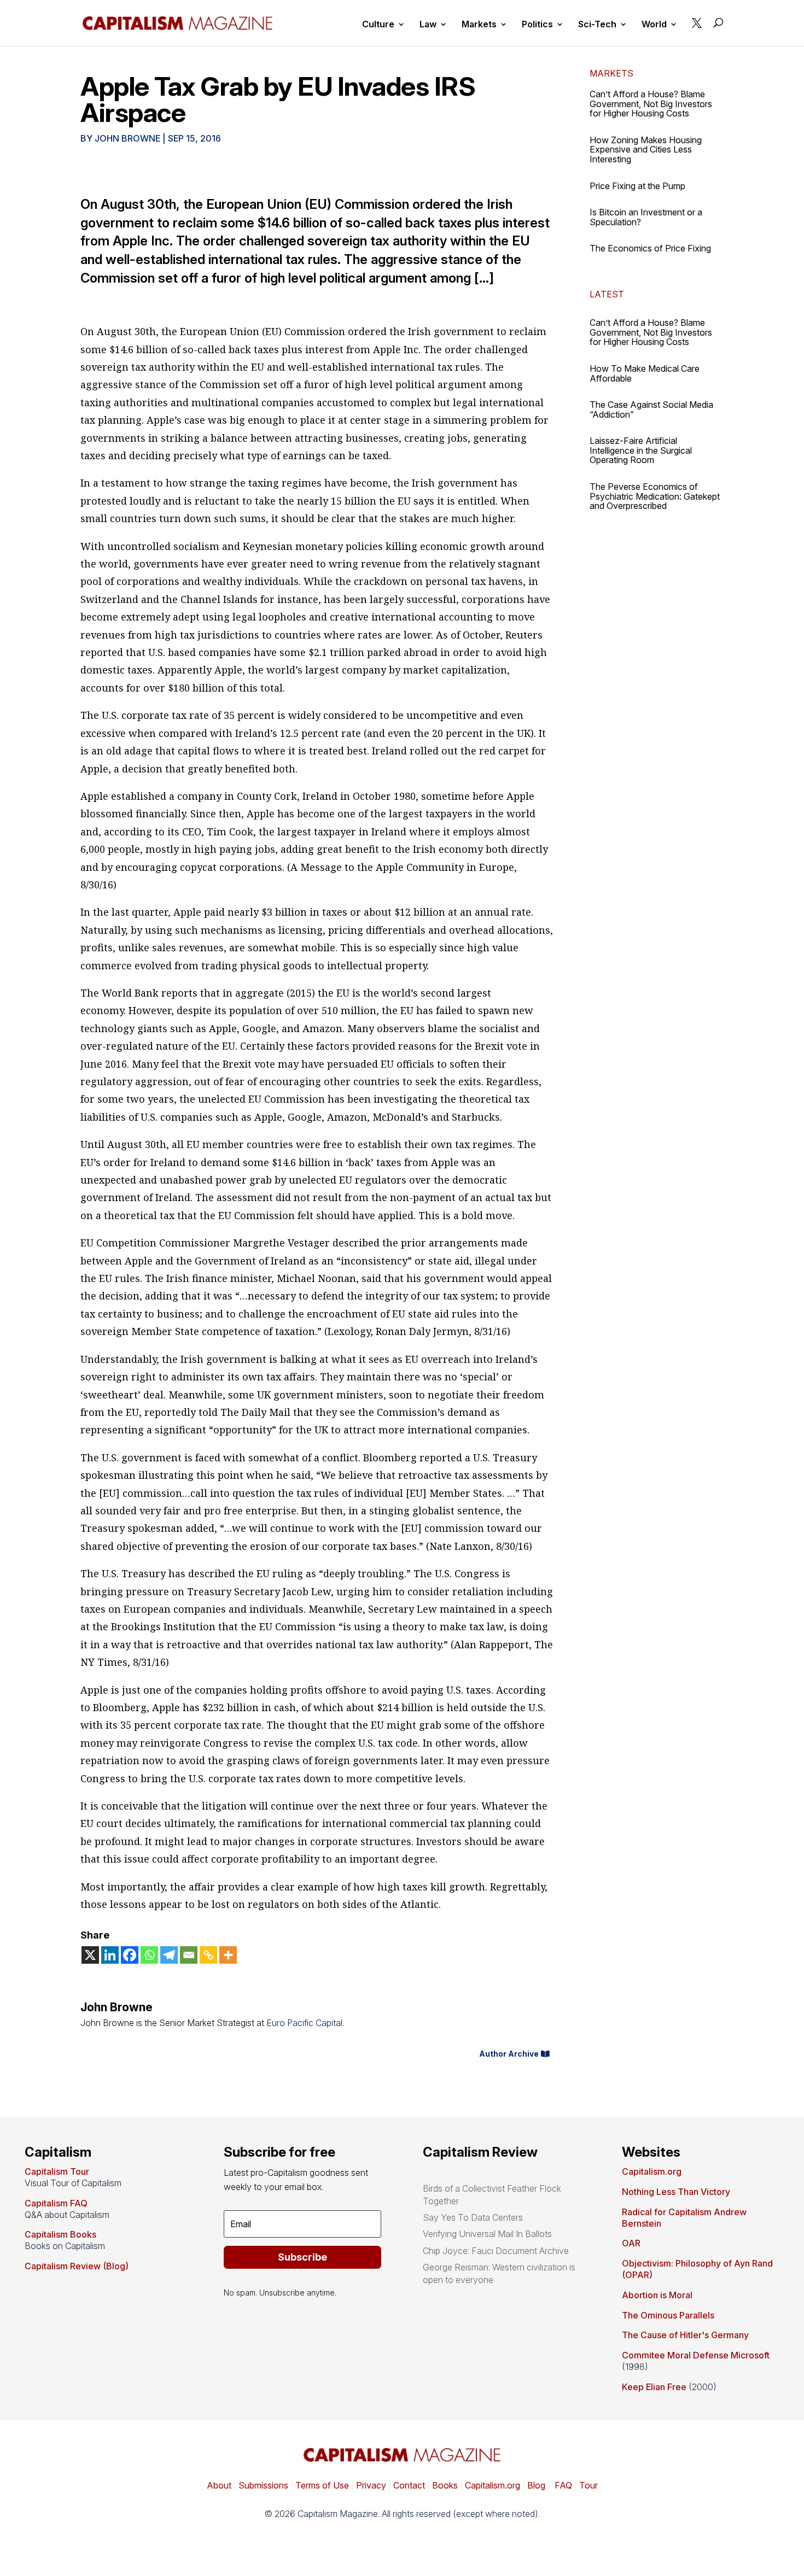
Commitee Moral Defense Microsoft (696, 2355)
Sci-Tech (597, 25)
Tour (589, 2485)
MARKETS (611, 73)
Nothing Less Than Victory (676, 2192)
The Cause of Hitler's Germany (685, 2335)
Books (445, 2485)
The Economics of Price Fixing (650, 248)
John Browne (127, 138)
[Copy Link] (208, 1955)
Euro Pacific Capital (304, 2023)
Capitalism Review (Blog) (77, 2266)
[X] (90, 1955)
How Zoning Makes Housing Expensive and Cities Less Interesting (646, 150)
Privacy (370, 2485)
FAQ (562, 2485)
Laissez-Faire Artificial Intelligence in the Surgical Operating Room (641, 450)
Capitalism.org (652, 2171)
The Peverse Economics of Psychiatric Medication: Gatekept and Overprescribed (655, 496)
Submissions (262, 2485)
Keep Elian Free (654, 2387)
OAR (631, 2243)
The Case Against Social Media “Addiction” (651, 409)
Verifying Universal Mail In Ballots (487, 2234)
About (219, 2485)
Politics (537, 25)
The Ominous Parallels (668, 2315)
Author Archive (509, 2054)
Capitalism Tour (57, 2171)
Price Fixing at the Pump (637, 186)
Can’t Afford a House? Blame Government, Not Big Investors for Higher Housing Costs (651, 104)
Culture (378, 25)
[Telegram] (169, 1955)
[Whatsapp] (149, 1955)
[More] (228, 1955)
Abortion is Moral (657, 2295)
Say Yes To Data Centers (473, 2217)
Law (428, 25)
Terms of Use (321, 2485)
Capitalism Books (60, 2234)
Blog (536, 2485)
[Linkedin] (110, 1955)
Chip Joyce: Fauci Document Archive (496, 2251)
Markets (479, 25)
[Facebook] (130, 1955)
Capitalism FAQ (56, 2203)
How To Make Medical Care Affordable (645, 373)
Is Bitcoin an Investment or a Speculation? (646, 217)
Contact (408, 2485)
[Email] (189, 1955)
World (654, 25)
